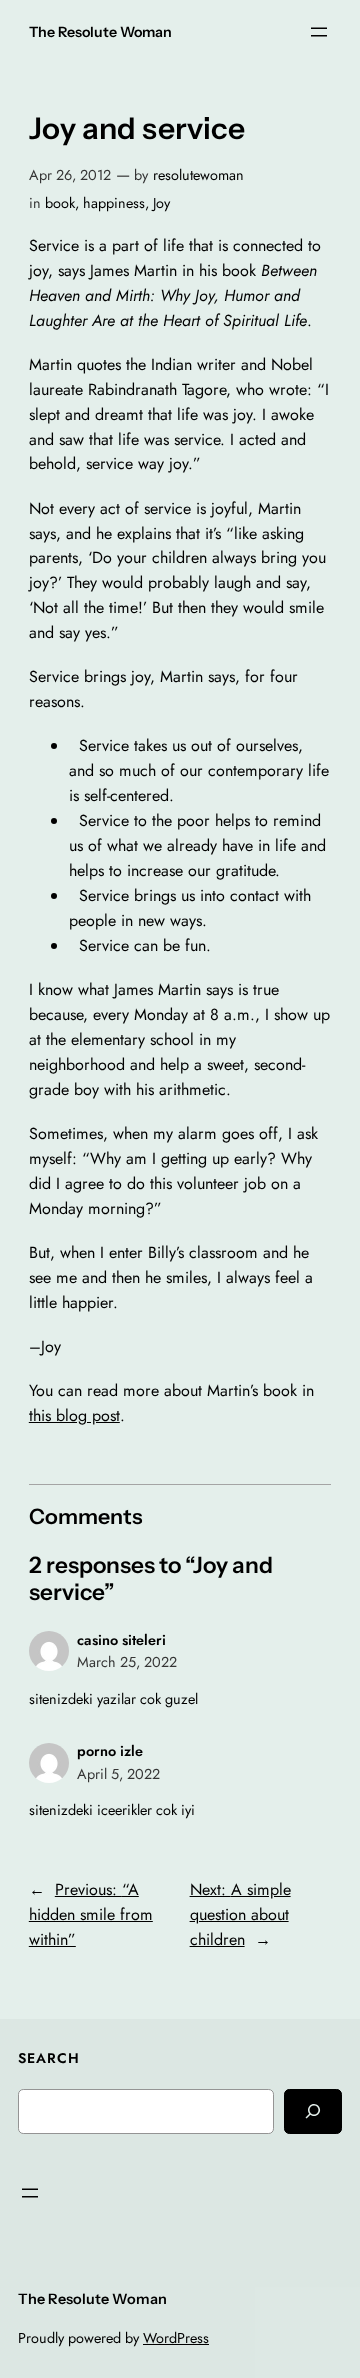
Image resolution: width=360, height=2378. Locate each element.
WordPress (176, 2338)
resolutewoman (198, 175)
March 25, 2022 (127, 1662)
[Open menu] (319, 32)
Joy (161, 203)
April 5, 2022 (118, 1774)
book (60, 203)
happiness (114, 203)
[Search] (313, 2111)
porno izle (110, 1751)
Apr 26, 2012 (70, 175)
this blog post (74, 1415)
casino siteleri (121, 1640)
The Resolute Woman (100, 32)
